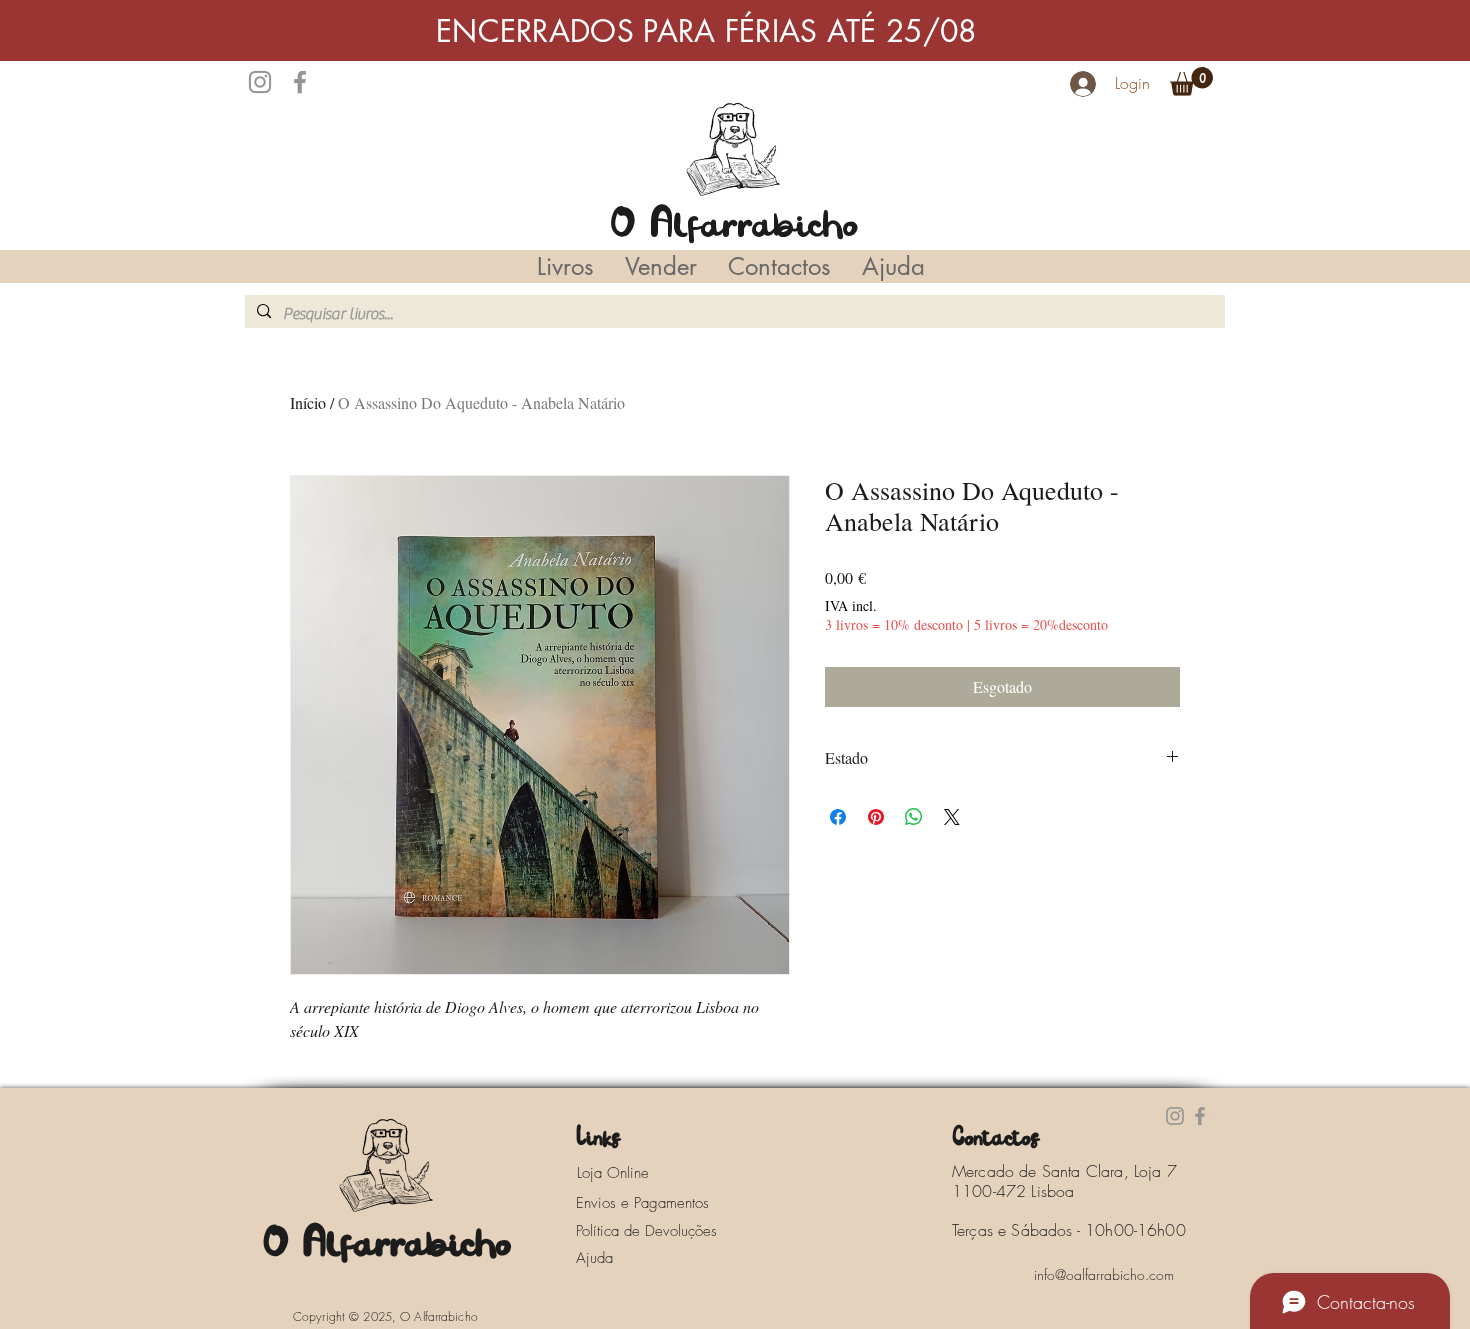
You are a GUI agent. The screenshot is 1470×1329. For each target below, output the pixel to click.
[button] (1191, 81)
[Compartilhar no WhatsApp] (914, 817)
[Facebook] (300, 82)
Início (308, 402)
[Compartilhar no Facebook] (838, 817)
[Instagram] (260, 82)
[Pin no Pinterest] (876, 817)
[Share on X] (952, 817)
